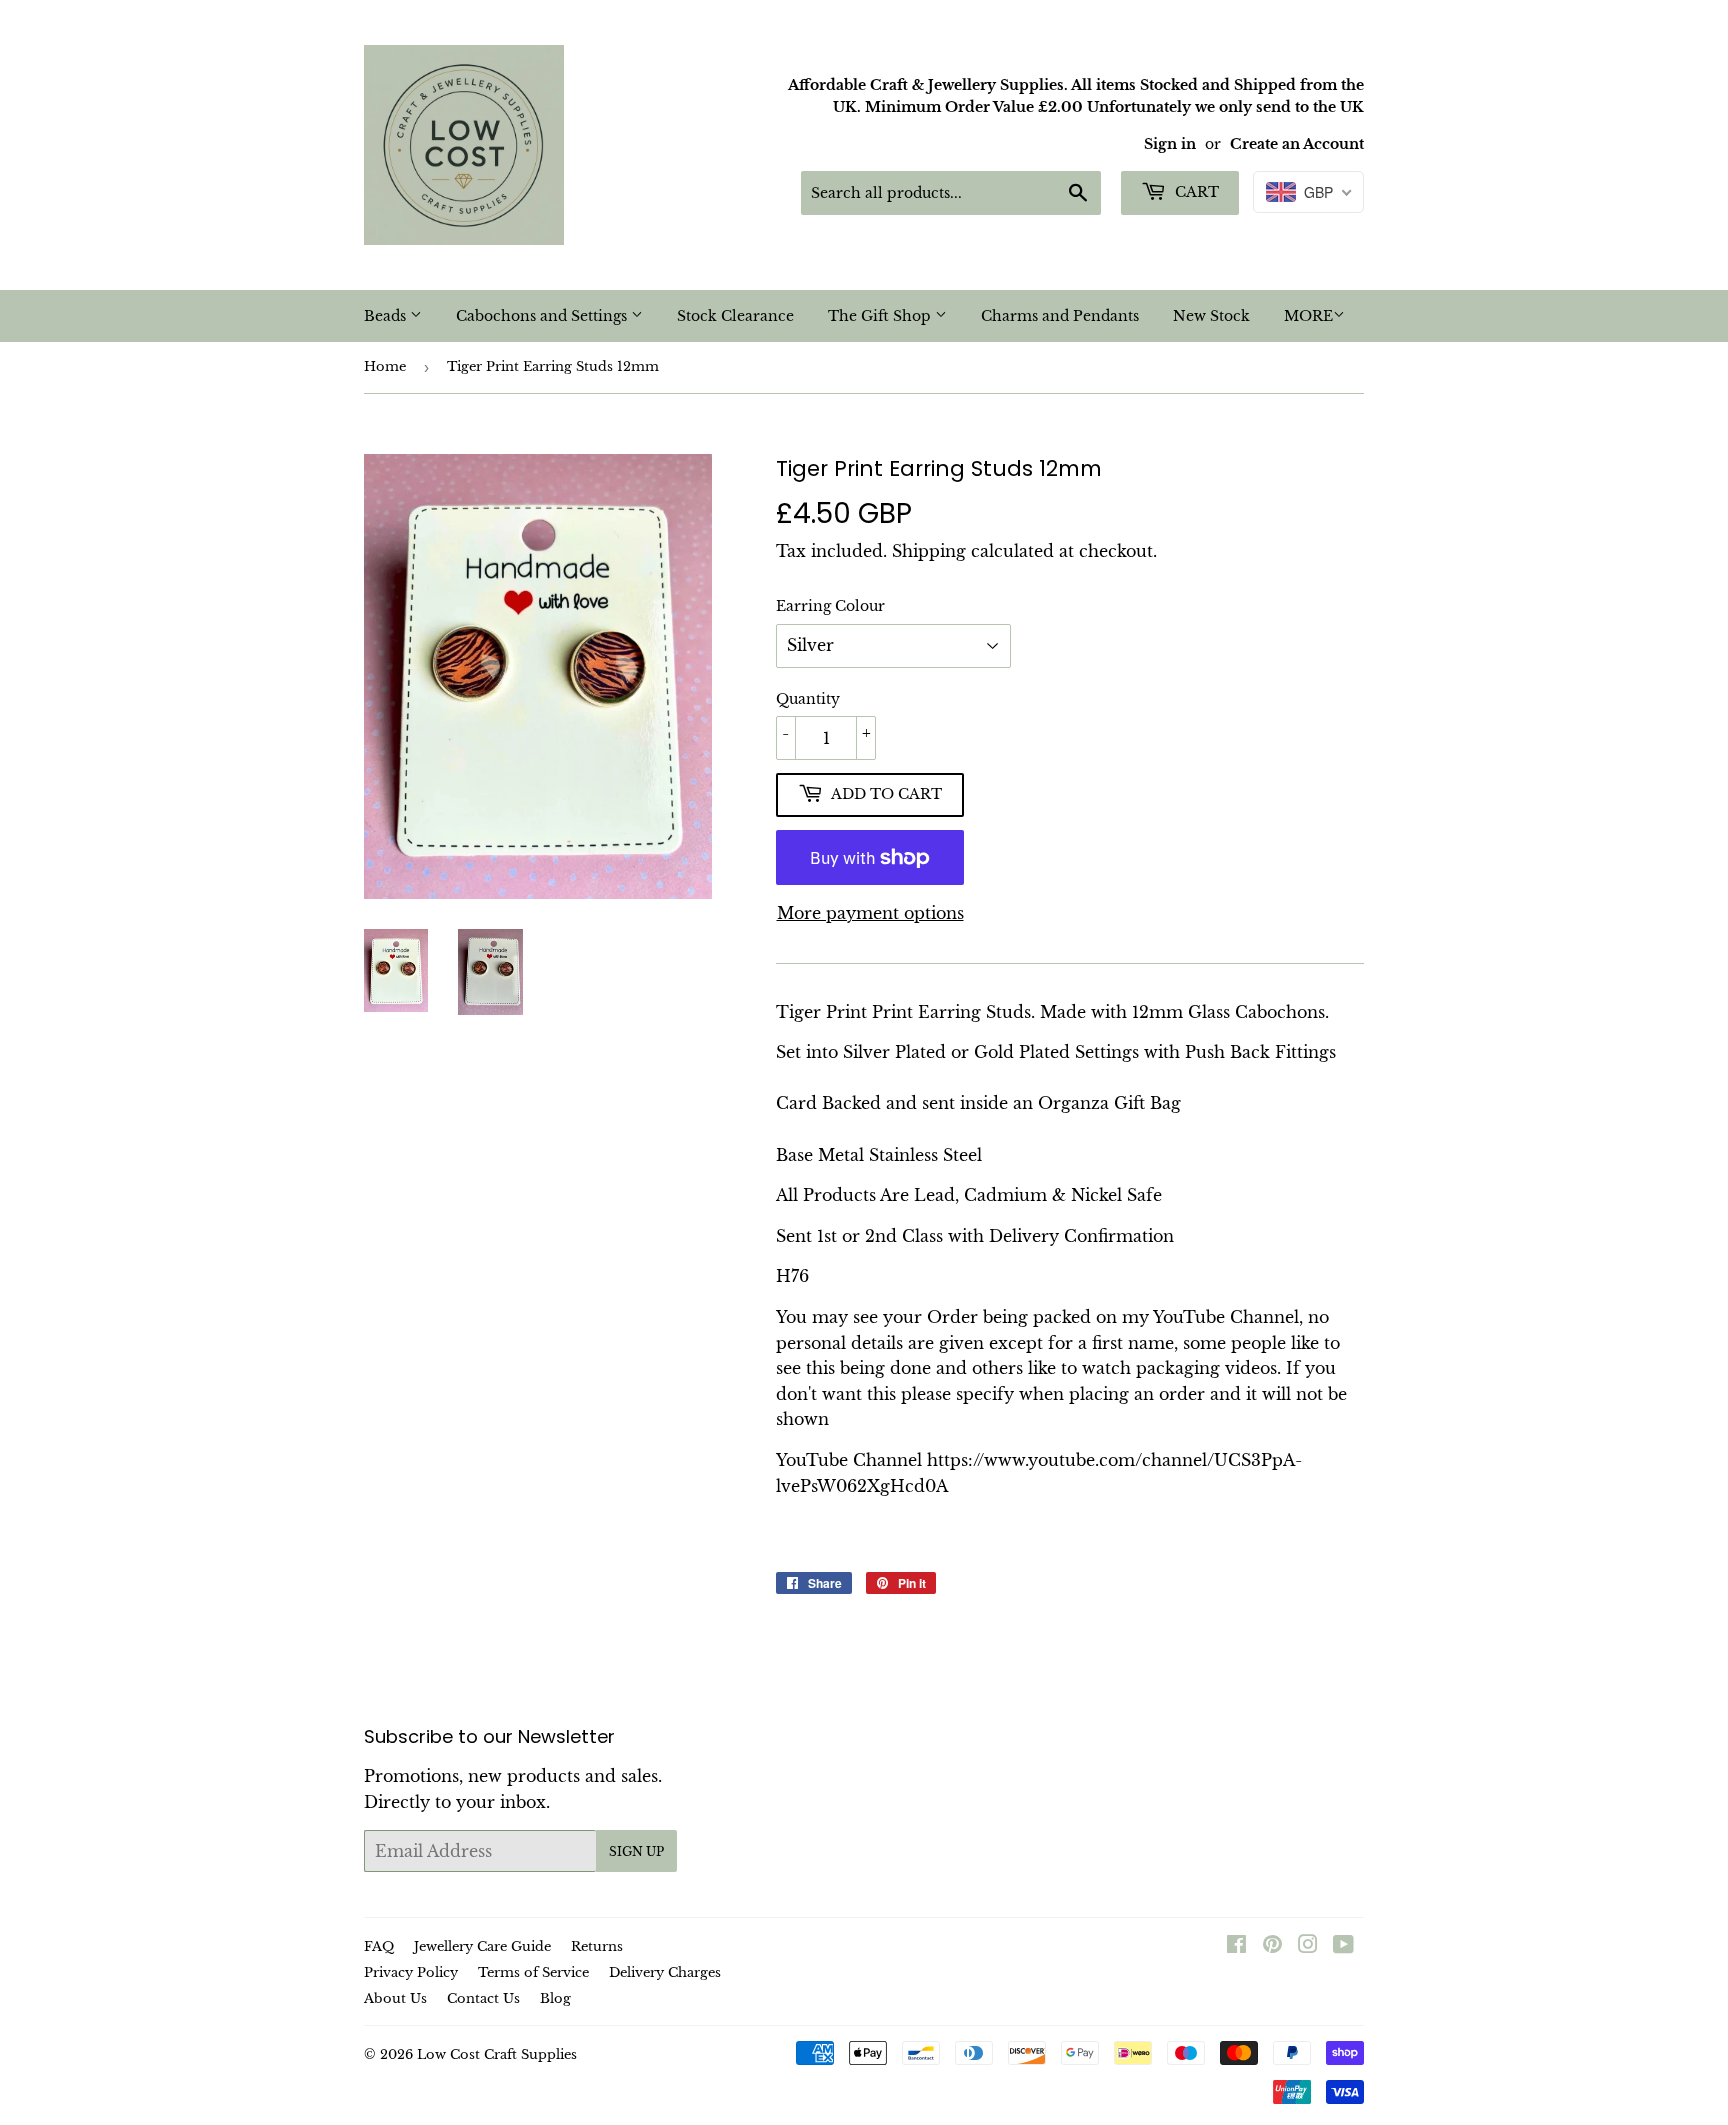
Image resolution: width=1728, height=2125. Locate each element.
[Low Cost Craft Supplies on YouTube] (1343, 1946)
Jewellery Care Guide (482, 1946)
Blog (555, 1998)
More (1308, 316)
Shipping (929, 551)
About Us (395, 1998)
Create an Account (1297, 144)
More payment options (870, 913)
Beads (387, 316)
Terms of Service (533, 1972)
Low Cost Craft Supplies (497, 2054)
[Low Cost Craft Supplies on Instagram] (1308, 1946)
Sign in (1170, 144)
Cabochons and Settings (543, 316)
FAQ (379, 1946)
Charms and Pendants (1060, 316)
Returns (597, 1946)
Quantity (808, 699)
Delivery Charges (665, 1972)
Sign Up (636, 1851)
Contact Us (483, 1998)
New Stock (1211, 316)
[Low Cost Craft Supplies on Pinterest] (1272, 1946)
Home (385, 366)
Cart (1195, 192)
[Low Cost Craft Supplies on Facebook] (1236, 1946)
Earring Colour (830, 606)
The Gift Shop (881, 316)
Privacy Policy (411, 1972)
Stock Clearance (735, 316)
